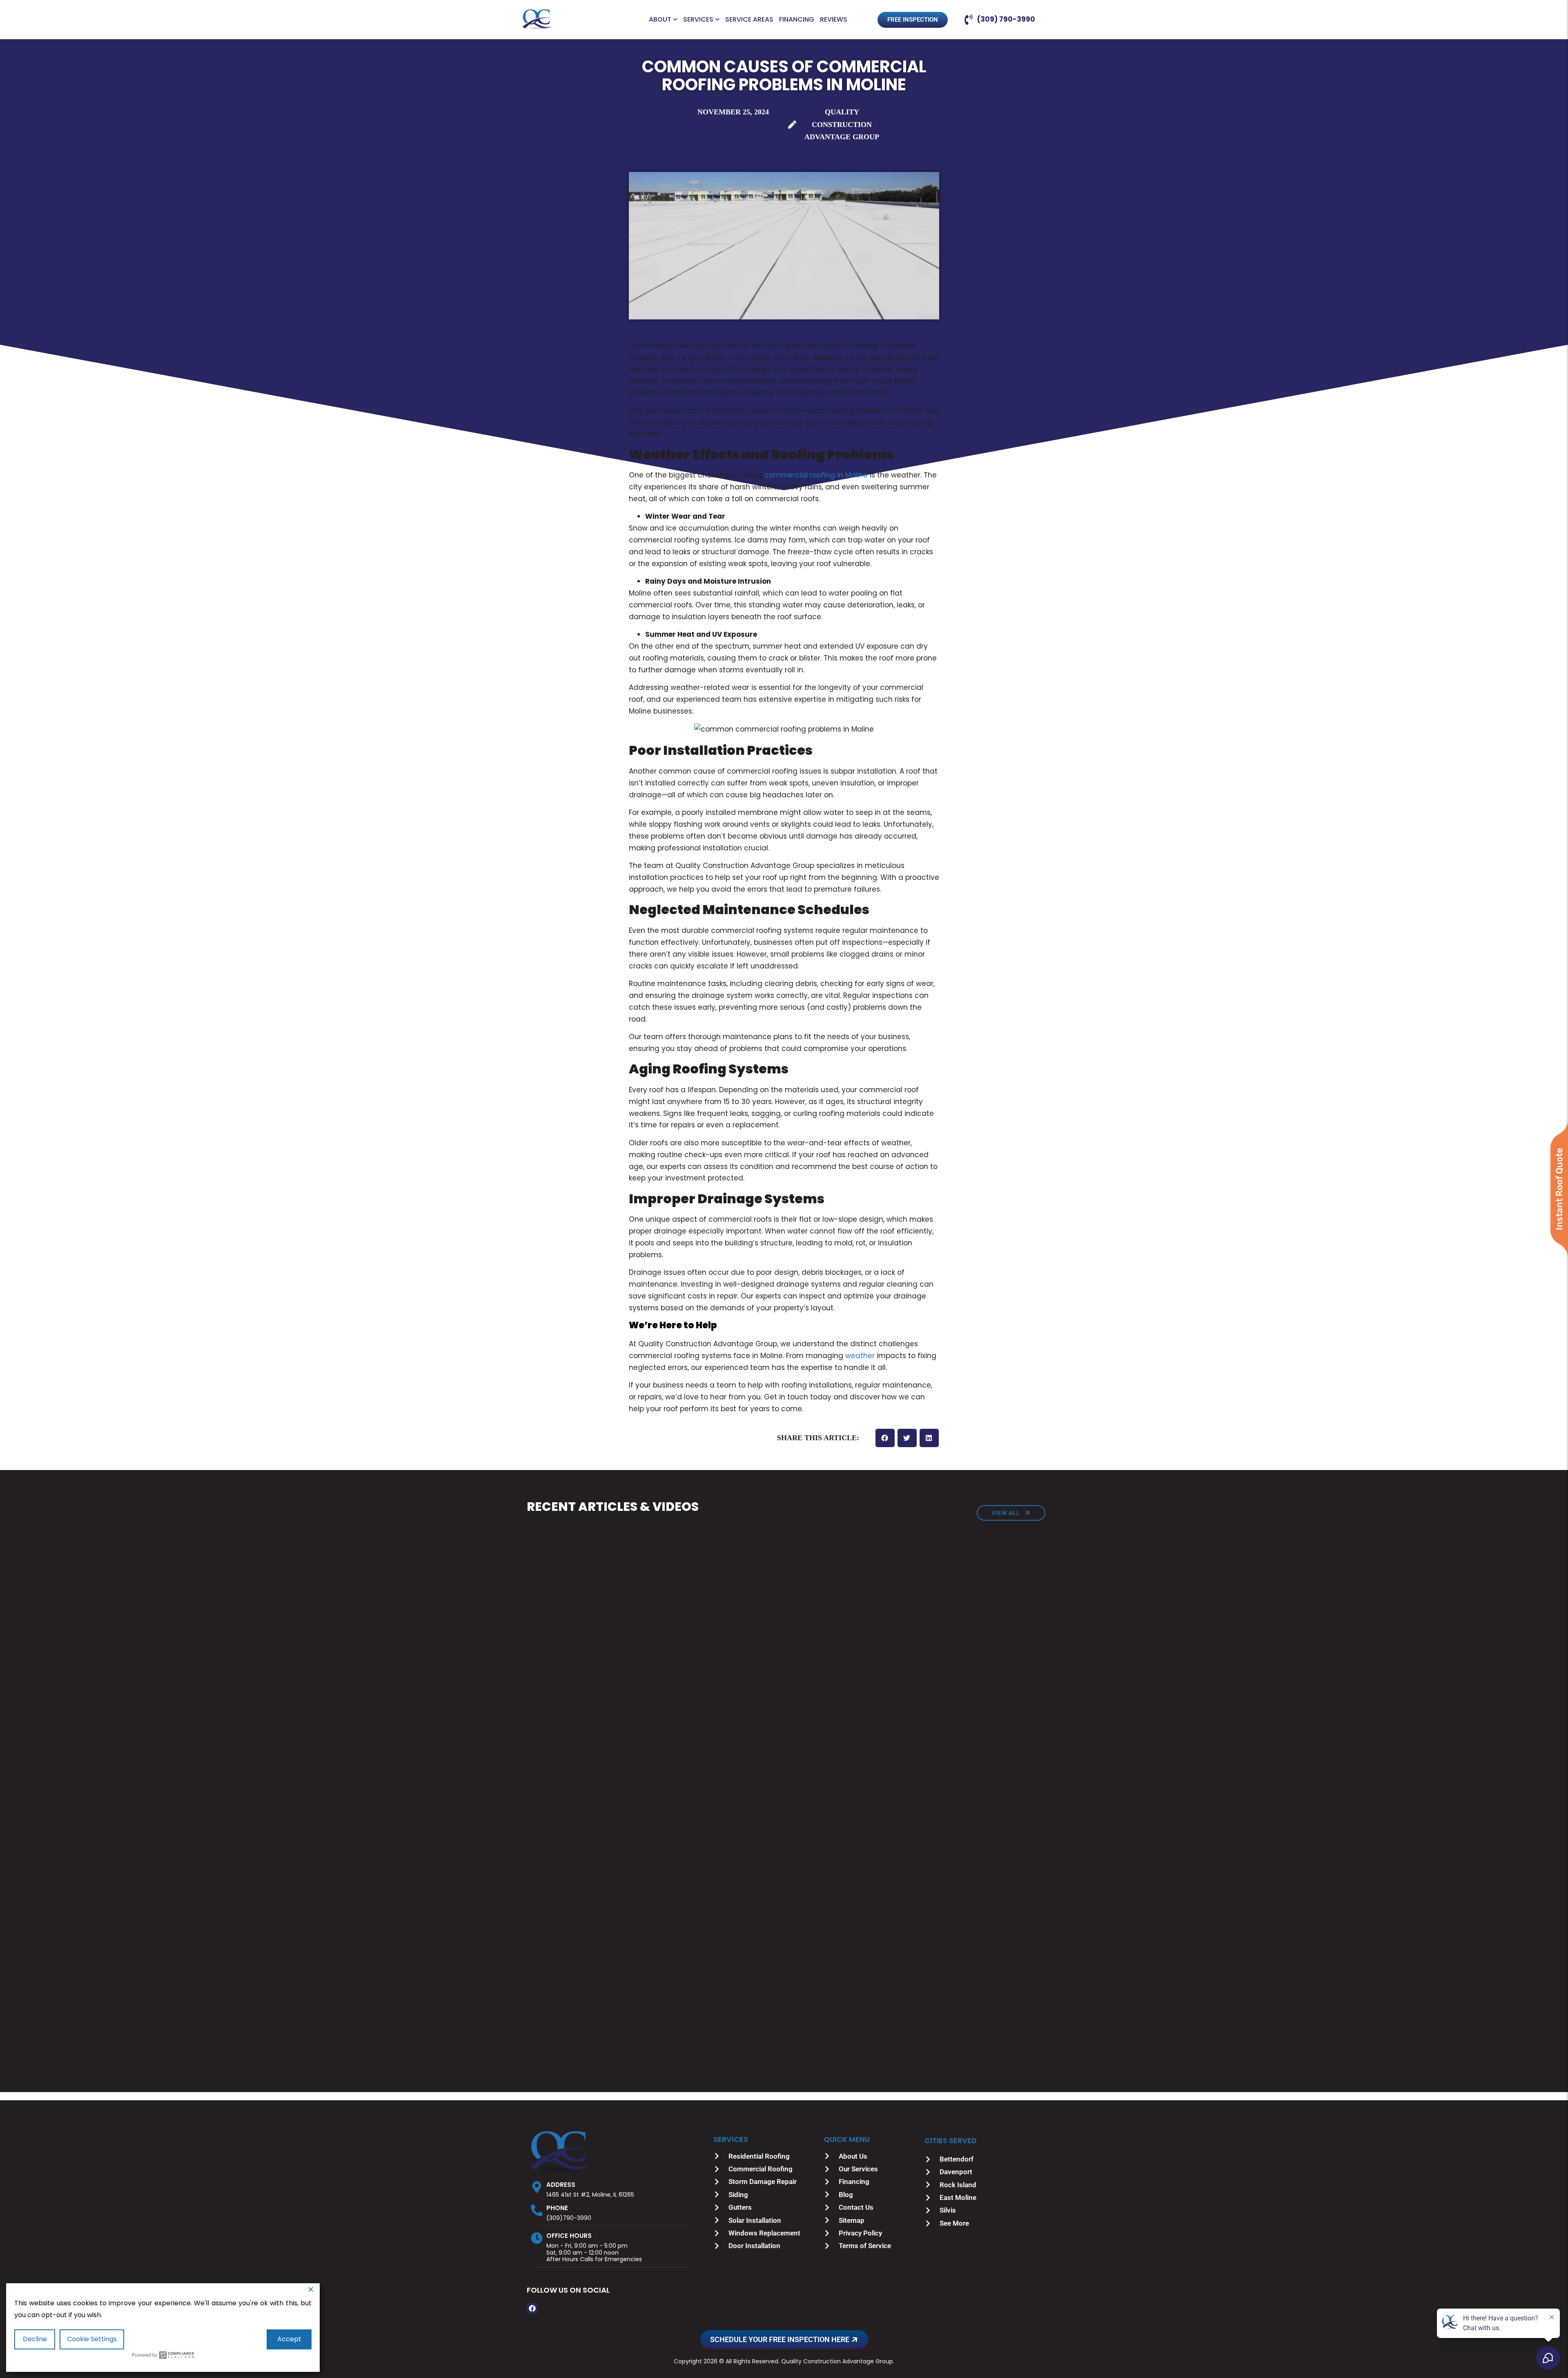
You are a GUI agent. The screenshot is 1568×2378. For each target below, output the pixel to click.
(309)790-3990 (569, 2218)
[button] (885, 1438)
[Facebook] (532, 2308)
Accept (289, 2339)
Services (698, 20)
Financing (797, 20)
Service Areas (749, 20)
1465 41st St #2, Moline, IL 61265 (590, 2195)
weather (860, 1356)
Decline (35, 2339)
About (660, 20)
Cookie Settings (92, 2339)
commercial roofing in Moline (816, 475)
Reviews (834, 20)
